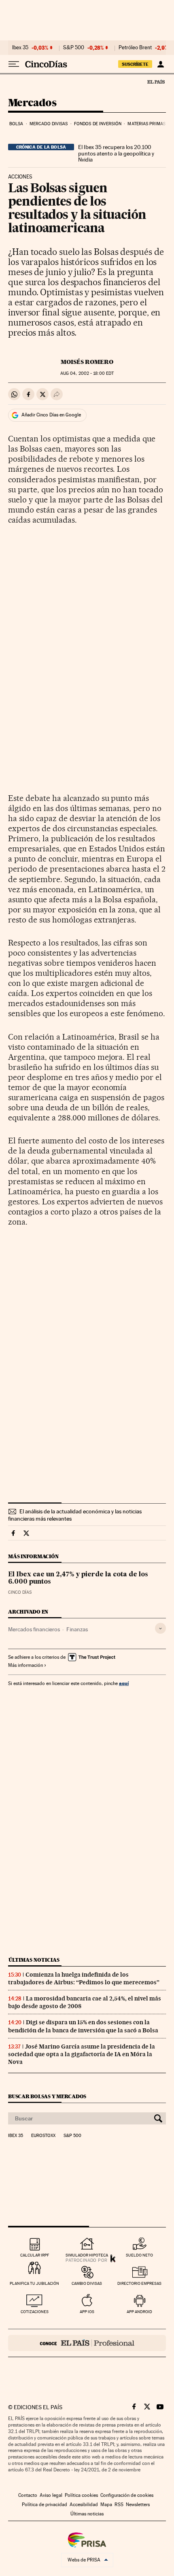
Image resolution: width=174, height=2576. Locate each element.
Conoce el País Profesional (87, 2343)
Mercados (32, 103)
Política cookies (81, 2495)
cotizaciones (35, 2312)
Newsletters (138, 2505)
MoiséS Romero (87, 362)
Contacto (28, 2495)
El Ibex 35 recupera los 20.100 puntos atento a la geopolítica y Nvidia (116, 153)
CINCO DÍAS (20, 1592)
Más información (25, 1665)
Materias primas (146, 124)
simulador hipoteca (87, 2255)
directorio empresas (139, 2283)
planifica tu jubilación (34, 2283)
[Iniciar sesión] (160, 64)
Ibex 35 (20, 48)
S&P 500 (74, 48)
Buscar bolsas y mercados (47, 2096)
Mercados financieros (34, 1629)
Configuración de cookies (127, 2495)
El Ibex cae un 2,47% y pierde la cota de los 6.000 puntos (78, 1578)
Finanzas (77, 1629)
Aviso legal (51, 2495)
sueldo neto (139, 2255)
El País (156, 82)
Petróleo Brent (135, 48)
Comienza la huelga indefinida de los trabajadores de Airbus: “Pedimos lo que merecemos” (84, 1978)
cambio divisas (87, 2283)
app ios (87, 2312)
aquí (124, 1683)
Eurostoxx (43, 2136)
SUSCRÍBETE (135, 64)
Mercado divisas (49, 124)
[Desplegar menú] (14, 64)
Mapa (106, 2505)
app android (139, 2312)
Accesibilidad (84, 2505)
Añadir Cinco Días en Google (51, 415)
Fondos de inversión (98, 124)
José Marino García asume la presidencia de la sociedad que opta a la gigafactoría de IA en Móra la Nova (82, 2054)
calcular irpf (35, 2255)
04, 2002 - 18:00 (87, 373)
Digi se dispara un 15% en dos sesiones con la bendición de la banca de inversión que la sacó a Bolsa (83, 2026)
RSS (119, 2505)
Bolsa (16, 124)
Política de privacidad (45, 2505)
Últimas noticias (34, 1960)
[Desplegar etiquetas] (160, 1628)
